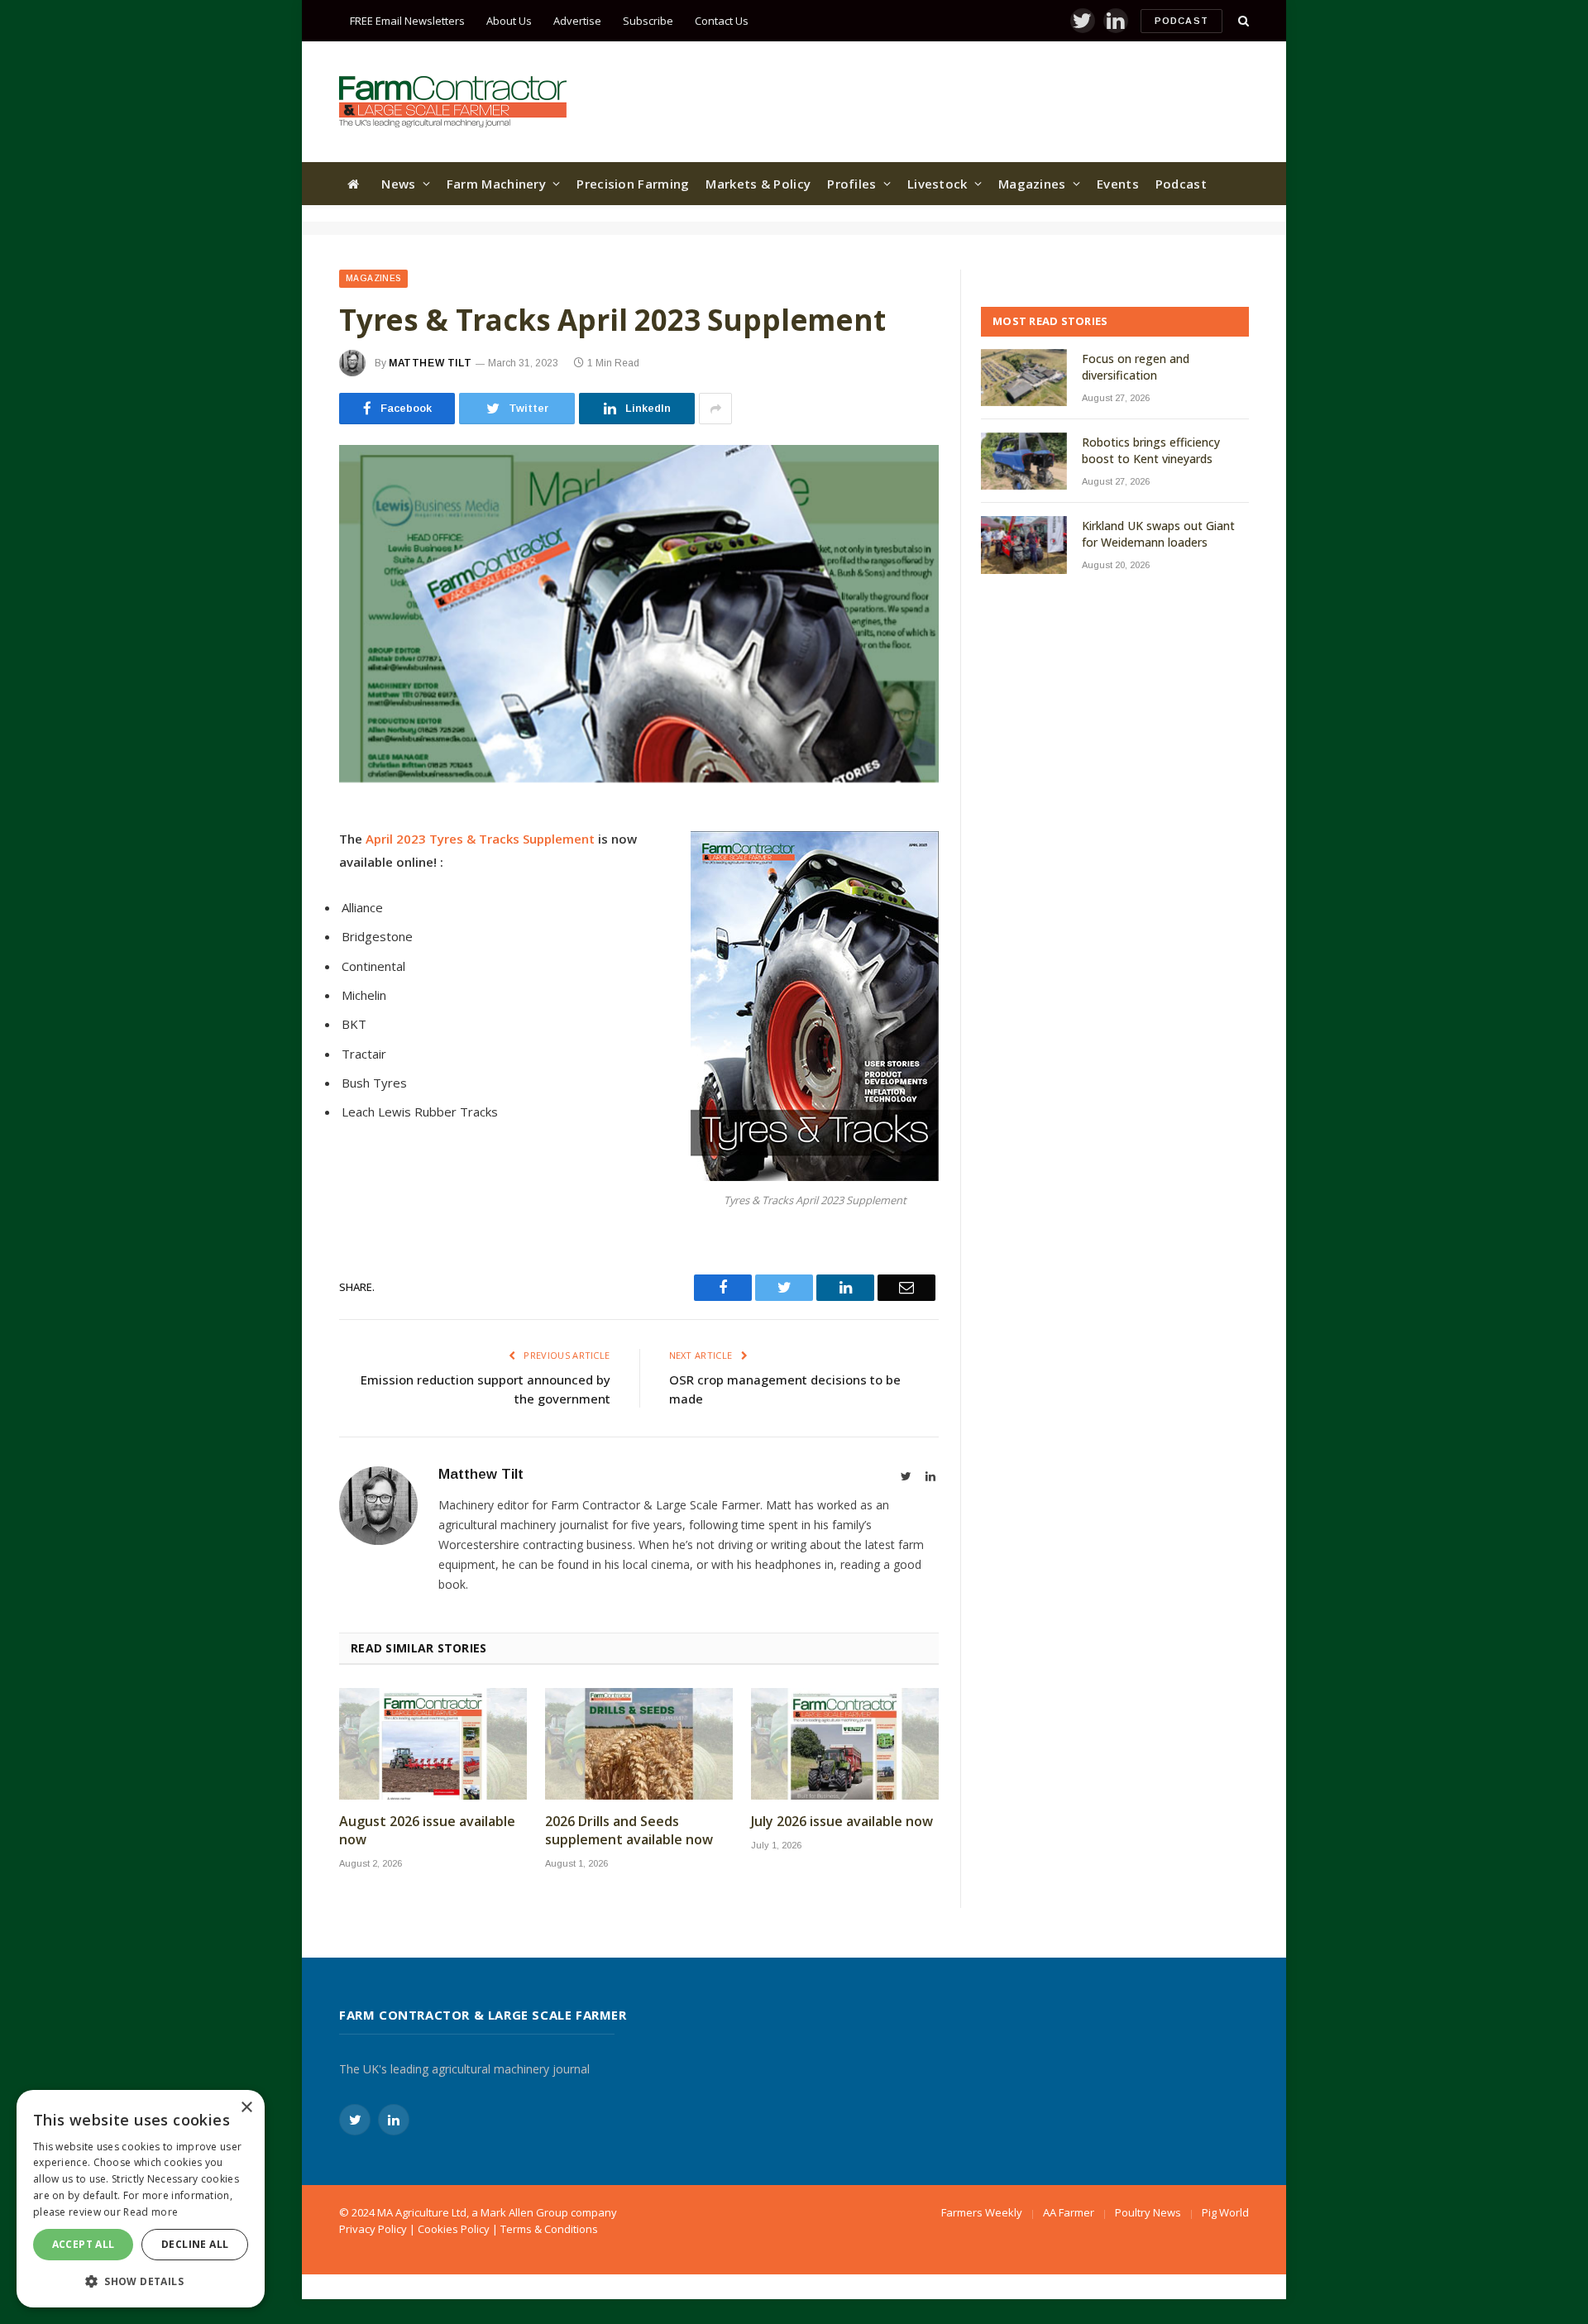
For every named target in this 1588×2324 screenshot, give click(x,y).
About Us (509, 21)
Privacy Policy (373, 2229)
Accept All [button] (84, 2244)
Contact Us (722, 21)
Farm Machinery (496, 184)
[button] (141, 2281)
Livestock (937, 184)
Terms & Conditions (549, 2229)
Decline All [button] (195, 2244)
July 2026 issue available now (842, 1822)
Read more (151, 2212)
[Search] (1242, 21)
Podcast (1181, 21)
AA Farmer (1069, 2212)
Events (1118, 184)
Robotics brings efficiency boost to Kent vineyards (1151, 450)
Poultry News (1148, 2212)
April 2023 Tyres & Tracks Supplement (478, 839)
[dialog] (141, 2199)
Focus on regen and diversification (1136, 367)
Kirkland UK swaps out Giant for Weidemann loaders (1158, 534)
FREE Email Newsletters (407, 21)
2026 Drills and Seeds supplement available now (629, 1831)
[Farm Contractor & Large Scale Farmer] (453, 102)
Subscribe (648, 21)
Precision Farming (633, 184)
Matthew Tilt (430, 363)
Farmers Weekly (982, 2212)
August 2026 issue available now (427, 1831)
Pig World (1225, 2212)
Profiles (851, 184)
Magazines (1032, 184)
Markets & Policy (758, 184)
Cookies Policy (454, 2229)
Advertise (577, 21)
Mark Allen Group (524, 2212)
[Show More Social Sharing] (715, 409)
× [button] (246, 2108)
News (398, 184)
